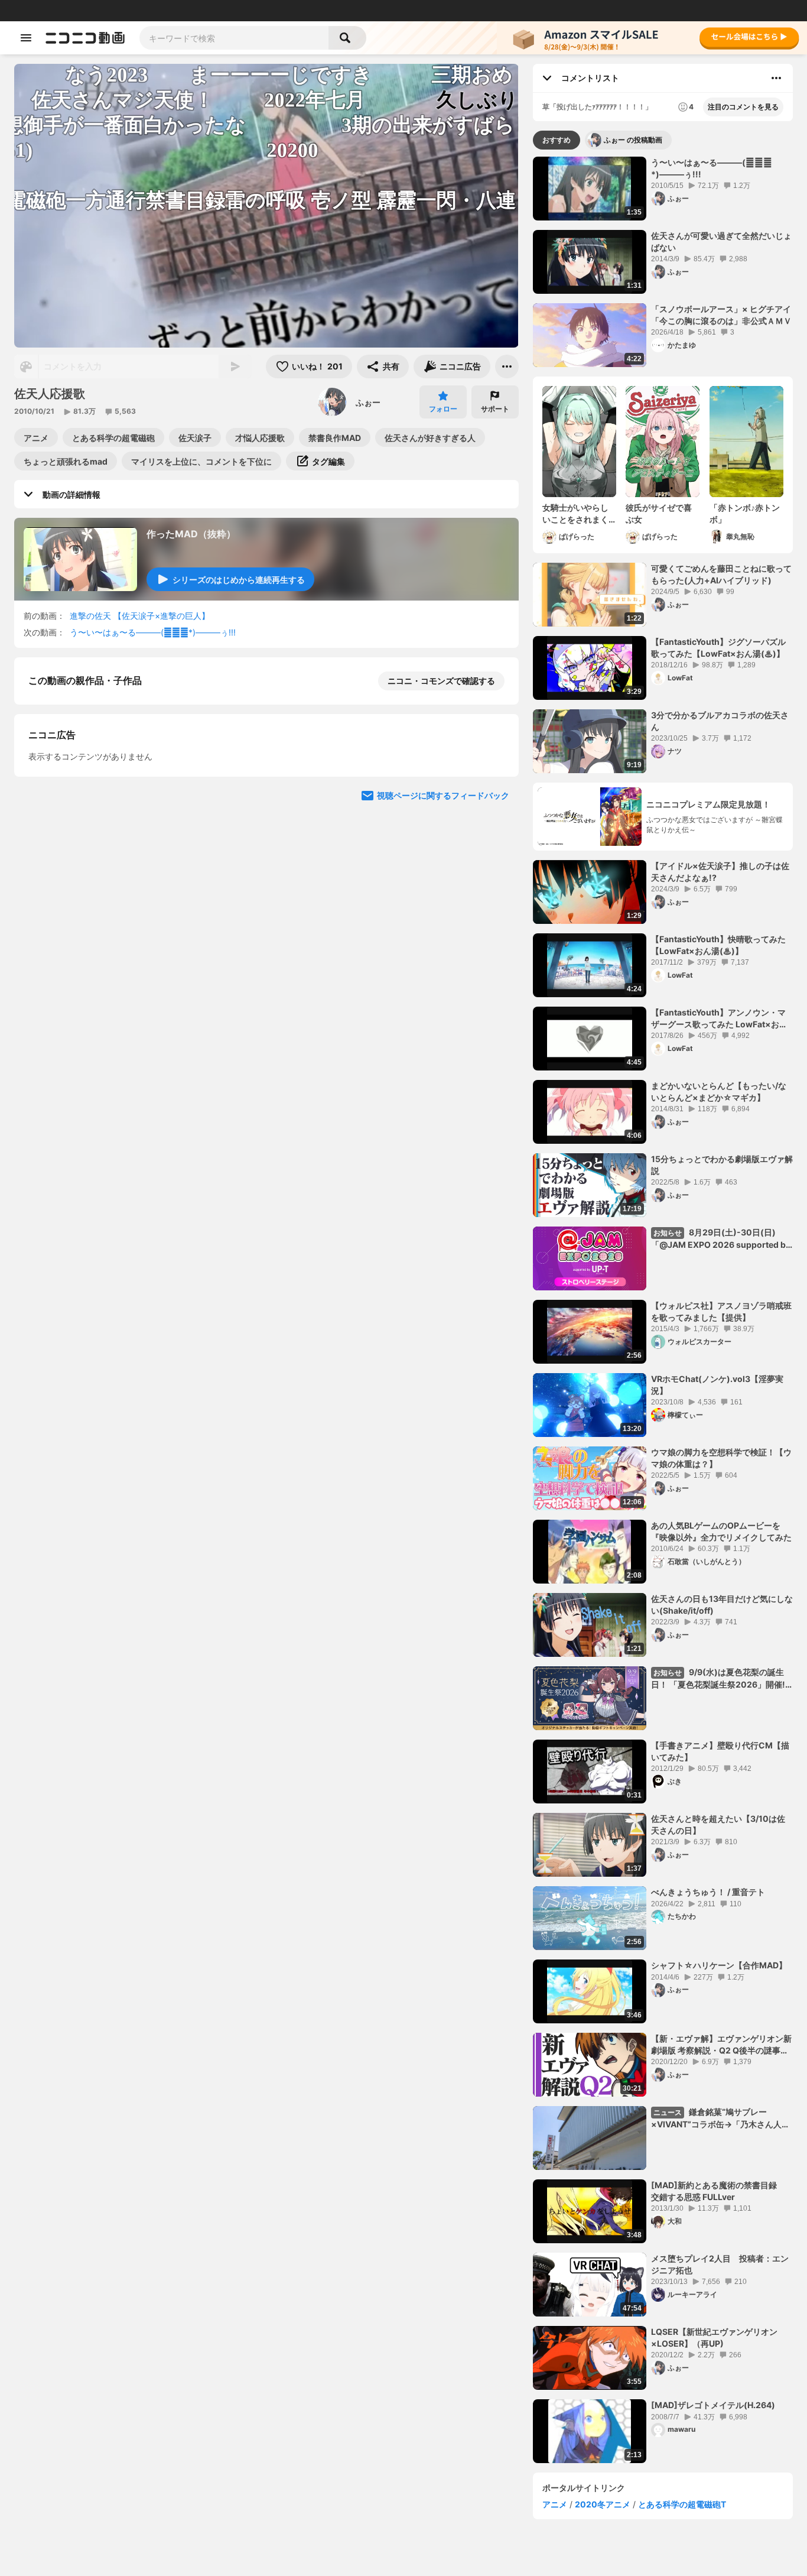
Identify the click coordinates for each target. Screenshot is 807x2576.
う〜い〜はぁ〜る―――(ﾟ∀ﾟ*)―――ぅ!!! (153, 632)
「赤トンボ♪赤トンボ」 (745, 513)
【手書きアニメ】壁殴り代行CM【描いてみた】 (720, 1751)
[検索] (347, 38)
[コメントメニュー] (776, 78)
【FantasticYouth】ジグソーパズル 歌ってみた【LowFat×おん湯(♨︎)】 (718, 648)
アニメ (555, 2504)
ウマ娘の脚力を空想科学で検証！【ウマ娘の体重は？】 (721, 1458)
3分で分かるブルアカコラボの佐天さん (720, 721)
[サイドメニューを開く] (26, 38)
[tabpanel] (663, 1310)
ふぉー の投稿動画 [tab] (633, 140)
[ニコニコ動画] (85, 38)
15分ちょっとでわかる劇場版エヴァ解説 (722, 1165)
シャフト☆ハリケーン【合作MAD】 (719, 1965)
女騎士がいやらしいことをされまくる (575, 514)
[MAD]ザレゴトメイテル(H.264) (713, 2405)
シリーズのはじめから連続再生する (239, 580)
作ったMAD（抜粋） (191, 534)
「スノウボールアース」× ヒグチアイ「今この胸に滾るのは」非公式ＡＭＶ (721, 315)
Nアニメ (210, 11)
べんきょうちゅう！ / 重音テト (708, 1892)
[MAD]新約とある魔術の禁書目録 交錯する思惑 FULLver (718, 2191)
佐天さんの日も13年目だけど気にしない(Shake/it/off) (722, 1605)
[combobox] (234, 38)
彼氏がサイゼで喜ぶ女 (659, 513)
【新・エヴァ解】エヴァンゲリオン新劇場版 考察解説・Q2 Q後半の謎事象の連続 (721, 2045)
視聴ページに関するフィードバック (443, 1106)
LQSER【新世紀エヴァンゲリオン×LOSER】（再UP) (714, 2337)
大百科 (159, 11)
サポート (495, 409)
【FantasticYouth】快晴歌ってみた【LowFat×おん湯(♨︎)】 (718, 945)
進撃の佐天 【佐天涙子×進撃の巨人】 (140, 616)
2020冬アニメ (603, 2504)
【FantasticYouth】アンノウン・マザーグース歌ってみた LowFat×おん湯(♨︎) (719, 1018)
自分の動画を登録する (96, 883)
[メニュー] (507, 366)
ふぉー (368, 402)
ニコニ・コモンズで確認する (441, 681)
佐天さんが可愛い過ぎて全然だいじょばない (721, 241)
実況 (183, 11)
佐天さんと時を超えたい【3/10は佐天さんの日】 (718, 1824)
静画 (65, 11)
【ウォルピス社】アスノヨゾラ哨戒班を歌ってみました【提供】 (721, 1311)
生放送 (89, 11)
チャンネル (124, 11)
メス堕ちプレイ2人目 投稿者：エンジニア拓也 (720, 2264)
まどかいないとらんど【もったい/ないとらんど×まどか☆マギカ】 (719, 1091)
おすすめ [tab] (557, 140)
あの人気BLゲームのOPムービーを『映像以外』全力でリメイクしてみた (721, 1531)
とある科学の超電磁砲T (682, 2504)
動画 (44, 11)
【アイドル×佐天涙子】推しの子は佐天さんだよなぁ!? (720, 872)
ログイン (673, 11)
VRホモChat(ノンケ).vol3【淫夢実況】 (717, 1385)
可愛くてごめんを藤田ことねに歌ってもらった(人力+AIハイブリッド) (721, 574)
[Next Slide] (495, 993)
